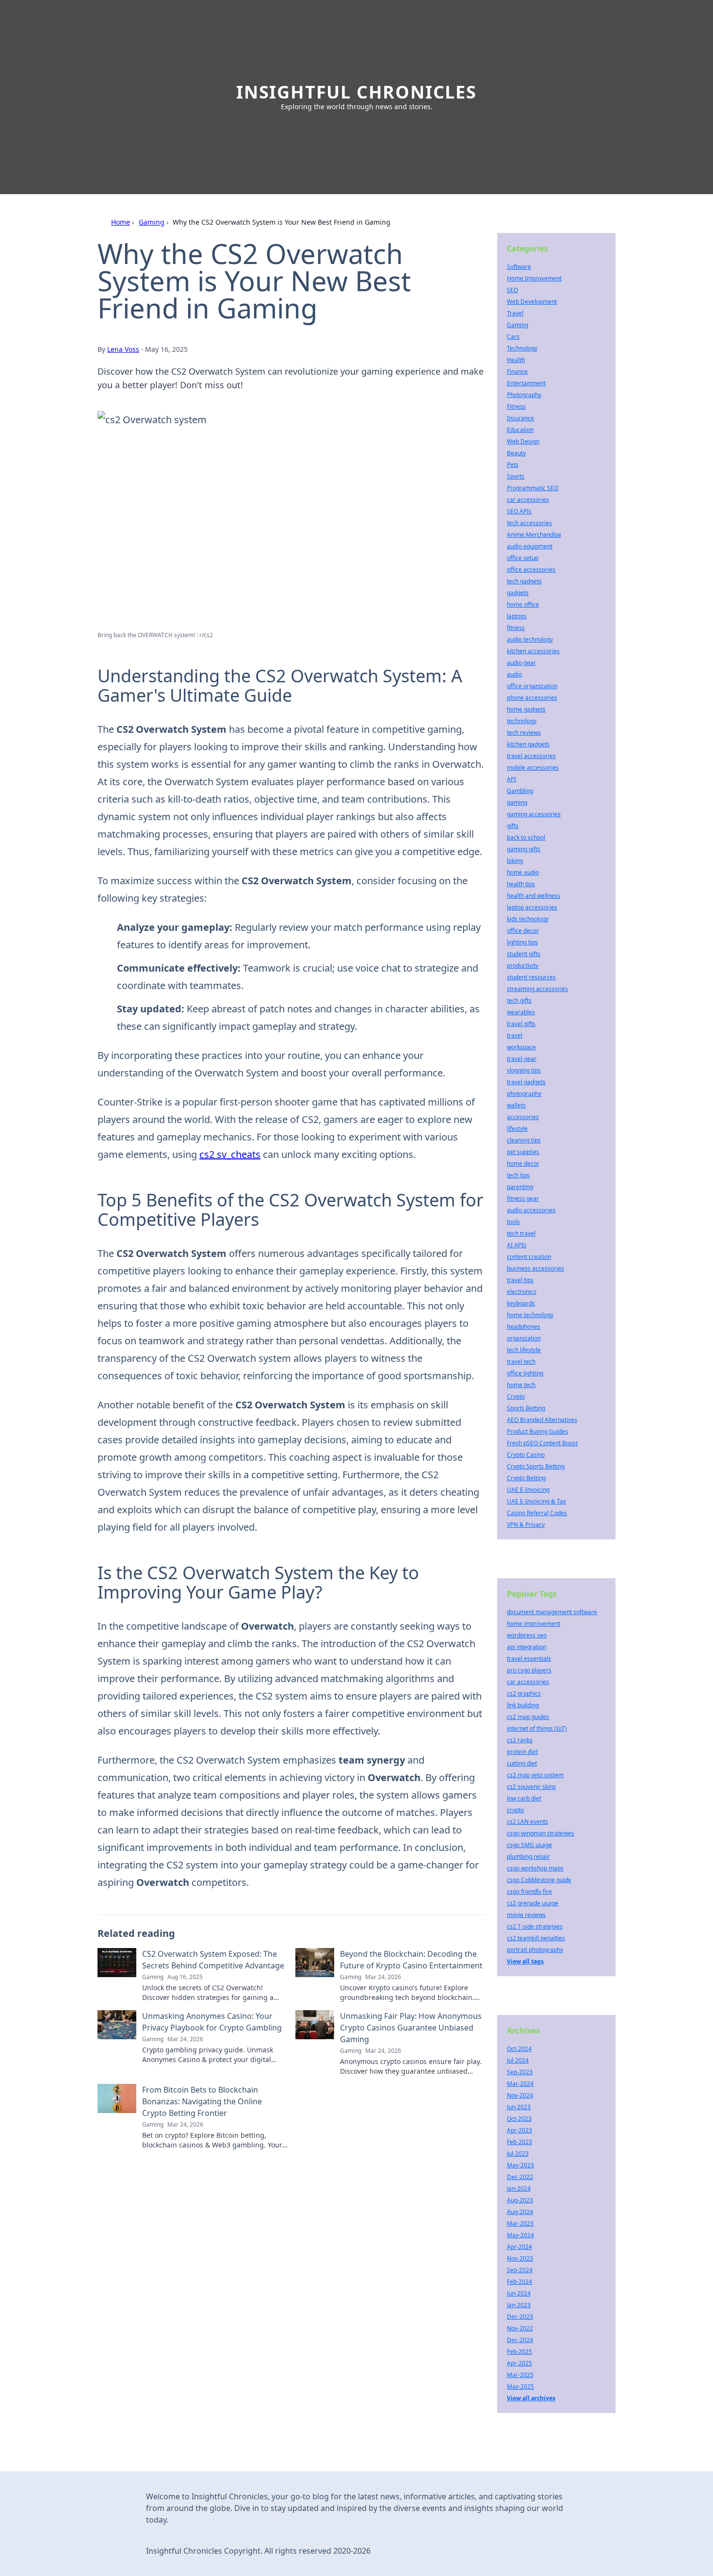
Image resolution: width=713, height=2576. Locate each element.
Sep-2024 (520, 2270)
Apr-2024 (519, 2247)
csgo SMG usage (529, 1845)
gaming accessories (534, 814)
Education (520, 430)
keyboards (521, 1303)
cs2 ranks (520, 1740)
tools (513, 1222)
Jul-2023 (518, 2154)
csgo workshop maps (535, 1868)
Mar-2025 (520, 2375)
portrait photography (535, 1950)
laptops (517, 616)
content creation (529, 1257)
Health (516, 360)
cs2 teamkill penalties (536, 1938)
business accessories (535, 1268)
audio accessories (531, 1210)
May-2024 (520, 2235)
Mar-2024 (520, 2084)
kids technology (528, 919)
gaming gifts (524, 849)
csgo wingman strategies (541, 1833)
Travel (515, 313)
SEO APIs (519, 511)
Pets (513, 465)
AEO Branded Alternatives (542, 1420)
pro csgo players (529, 1670)
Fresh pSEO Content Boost (542, 1443)
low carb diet (524, 1798)
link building (523, 1705)
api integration (527, 1647)
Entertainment (526, 383)
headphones (524, 1327)
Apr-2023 (519, 2130)
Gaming (152, 222)
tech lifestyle (524, 1350)
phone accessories (532, 698)
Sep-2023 (520, 2072)
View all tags (525, 1961)
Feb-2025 (519, 2352)
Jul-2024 (518, 2060)
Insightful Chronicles (356, 92)
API (511, 779)
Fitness (516, 406)
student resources (531, 977)
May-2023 (520, 2165)
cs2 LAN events (527, 1822)
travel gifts (521, 1024)
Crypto (516, 1396)
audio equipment (530, 546)
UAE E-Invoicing (528, 1490)
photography (524, 1094)
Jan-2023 (519, 2305)
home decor (523, 1164)
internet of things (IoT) (537, 1728)
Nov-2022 (520, 2328)
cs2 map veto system (535, 1775)
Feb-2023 (519, 2142)
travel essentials (529, 1659)
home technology (530, 1315)
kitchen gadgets (528, 744)
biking (515, 861)
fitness (516, 628)
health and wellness (534, 896)
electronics (522, 1292)
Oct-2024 (519, 2049)
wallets (516, 1105)
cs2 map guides (528, 1717)
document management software (552, 1612)
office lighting (525, 1373)
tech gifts (519, 1000)
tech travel (521, 1233)
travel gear (522, 1059)
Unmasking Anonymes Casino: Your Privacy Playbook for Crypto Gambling (212, 2022)
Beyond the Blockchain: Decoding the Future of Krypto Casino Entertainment (411, 1960)
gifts (513, 826)
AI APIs (517, 1245)
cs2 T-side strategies (535, 1926)
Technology (522, 348)
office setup (523, 558)
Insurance (520, 418)
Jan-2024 (519, 2188)
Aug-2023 (520, 2200)
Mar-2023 (520, 2223)
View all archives (531, 2398)
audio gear (521, 663)
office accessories (531, 570)
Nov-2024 (520, 2095)
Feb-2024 (519, 2282)
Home (121, 222)
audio (514, 674)
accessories (523, 1117)
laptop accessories (532, 907)
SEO (512, 290)
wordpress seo (527, 1635)
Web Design (523, 441)
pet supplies (523, 1152)
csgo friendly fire (529, 1891)
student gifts (524, 954)
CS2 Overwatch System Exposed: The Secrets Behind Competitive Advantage (213, 1960)
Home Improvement (534, 278)
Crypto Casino (526, 1455)
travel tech (521, 1362)
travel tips (520, 1280)
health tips (521, 884)
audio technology (530, 639)
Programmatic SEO (533, 488)
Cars (513, 337)
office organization (532, 686)
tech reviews (524, 733)
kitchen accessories (533, 651)
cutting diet (522, 1763)
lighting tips (522, 942)
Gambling (520, 791)
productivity (523, 966)
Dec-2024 (520, 2340)
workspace (521, 1047)
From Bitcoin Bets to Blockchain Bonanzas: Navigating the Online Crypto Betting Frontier (202, 2101)
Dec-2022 (520, 2177)
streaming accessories (537, 989)
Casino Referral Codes (537, 1513)
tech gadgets (524, 581)
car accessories (528, 500)
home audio (523, 872)
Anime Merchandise (534, 535)
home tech (521, 1385)
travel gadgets (526, 1082)
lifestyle (517, 1129)
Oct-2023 (519, 2119)
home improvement (534, 1624)
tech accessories (529, 523)
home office (523, 604)
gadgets (518, 593)
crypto (515, 1810)
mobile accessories (533, 768)
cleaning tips (524, 1140)
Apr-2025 (519, 2363)
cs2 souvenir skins (531, 1787)
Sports (516, 476)
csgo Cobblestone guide (539, 1880)
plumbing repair (528, 1857)
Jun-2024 (519, 2293)
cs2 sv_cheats (230, 1154)
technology (522, 721)
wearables (521, 1012)
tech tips (518, 1175)
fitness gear (523, 1198)
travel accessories (531, 756)
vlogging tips (524, 1070)
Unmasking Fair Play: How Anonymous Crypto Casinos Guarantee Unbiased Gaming (411, 2028)
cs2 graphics (524, 1693)
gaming (517, 802)
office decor (523, 931)
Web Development (532, 302)
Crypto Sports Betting (536, 1466)
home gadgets (526, 709)
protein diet (522, 1752)
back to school (526, 837)
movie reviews (526, 1915)
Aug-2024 (520, 2212)
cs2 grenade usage (533, 1903)
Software (519, 267)
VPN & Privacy (526, 1525)
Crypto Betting (526, 1478)
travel (515, 1035)
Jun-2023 (519, 2107)
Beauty (516, 453)
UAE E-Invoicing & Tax (536, 1501)
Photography (524, 395)
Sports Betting (526, 1408)
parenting (520, 1187)
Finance (517, 372)
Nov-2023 (520, 2258)
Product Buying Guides (537, 1431)
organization (524, 1338)
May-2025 (520, 2386)
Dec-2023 (520, 2317)
